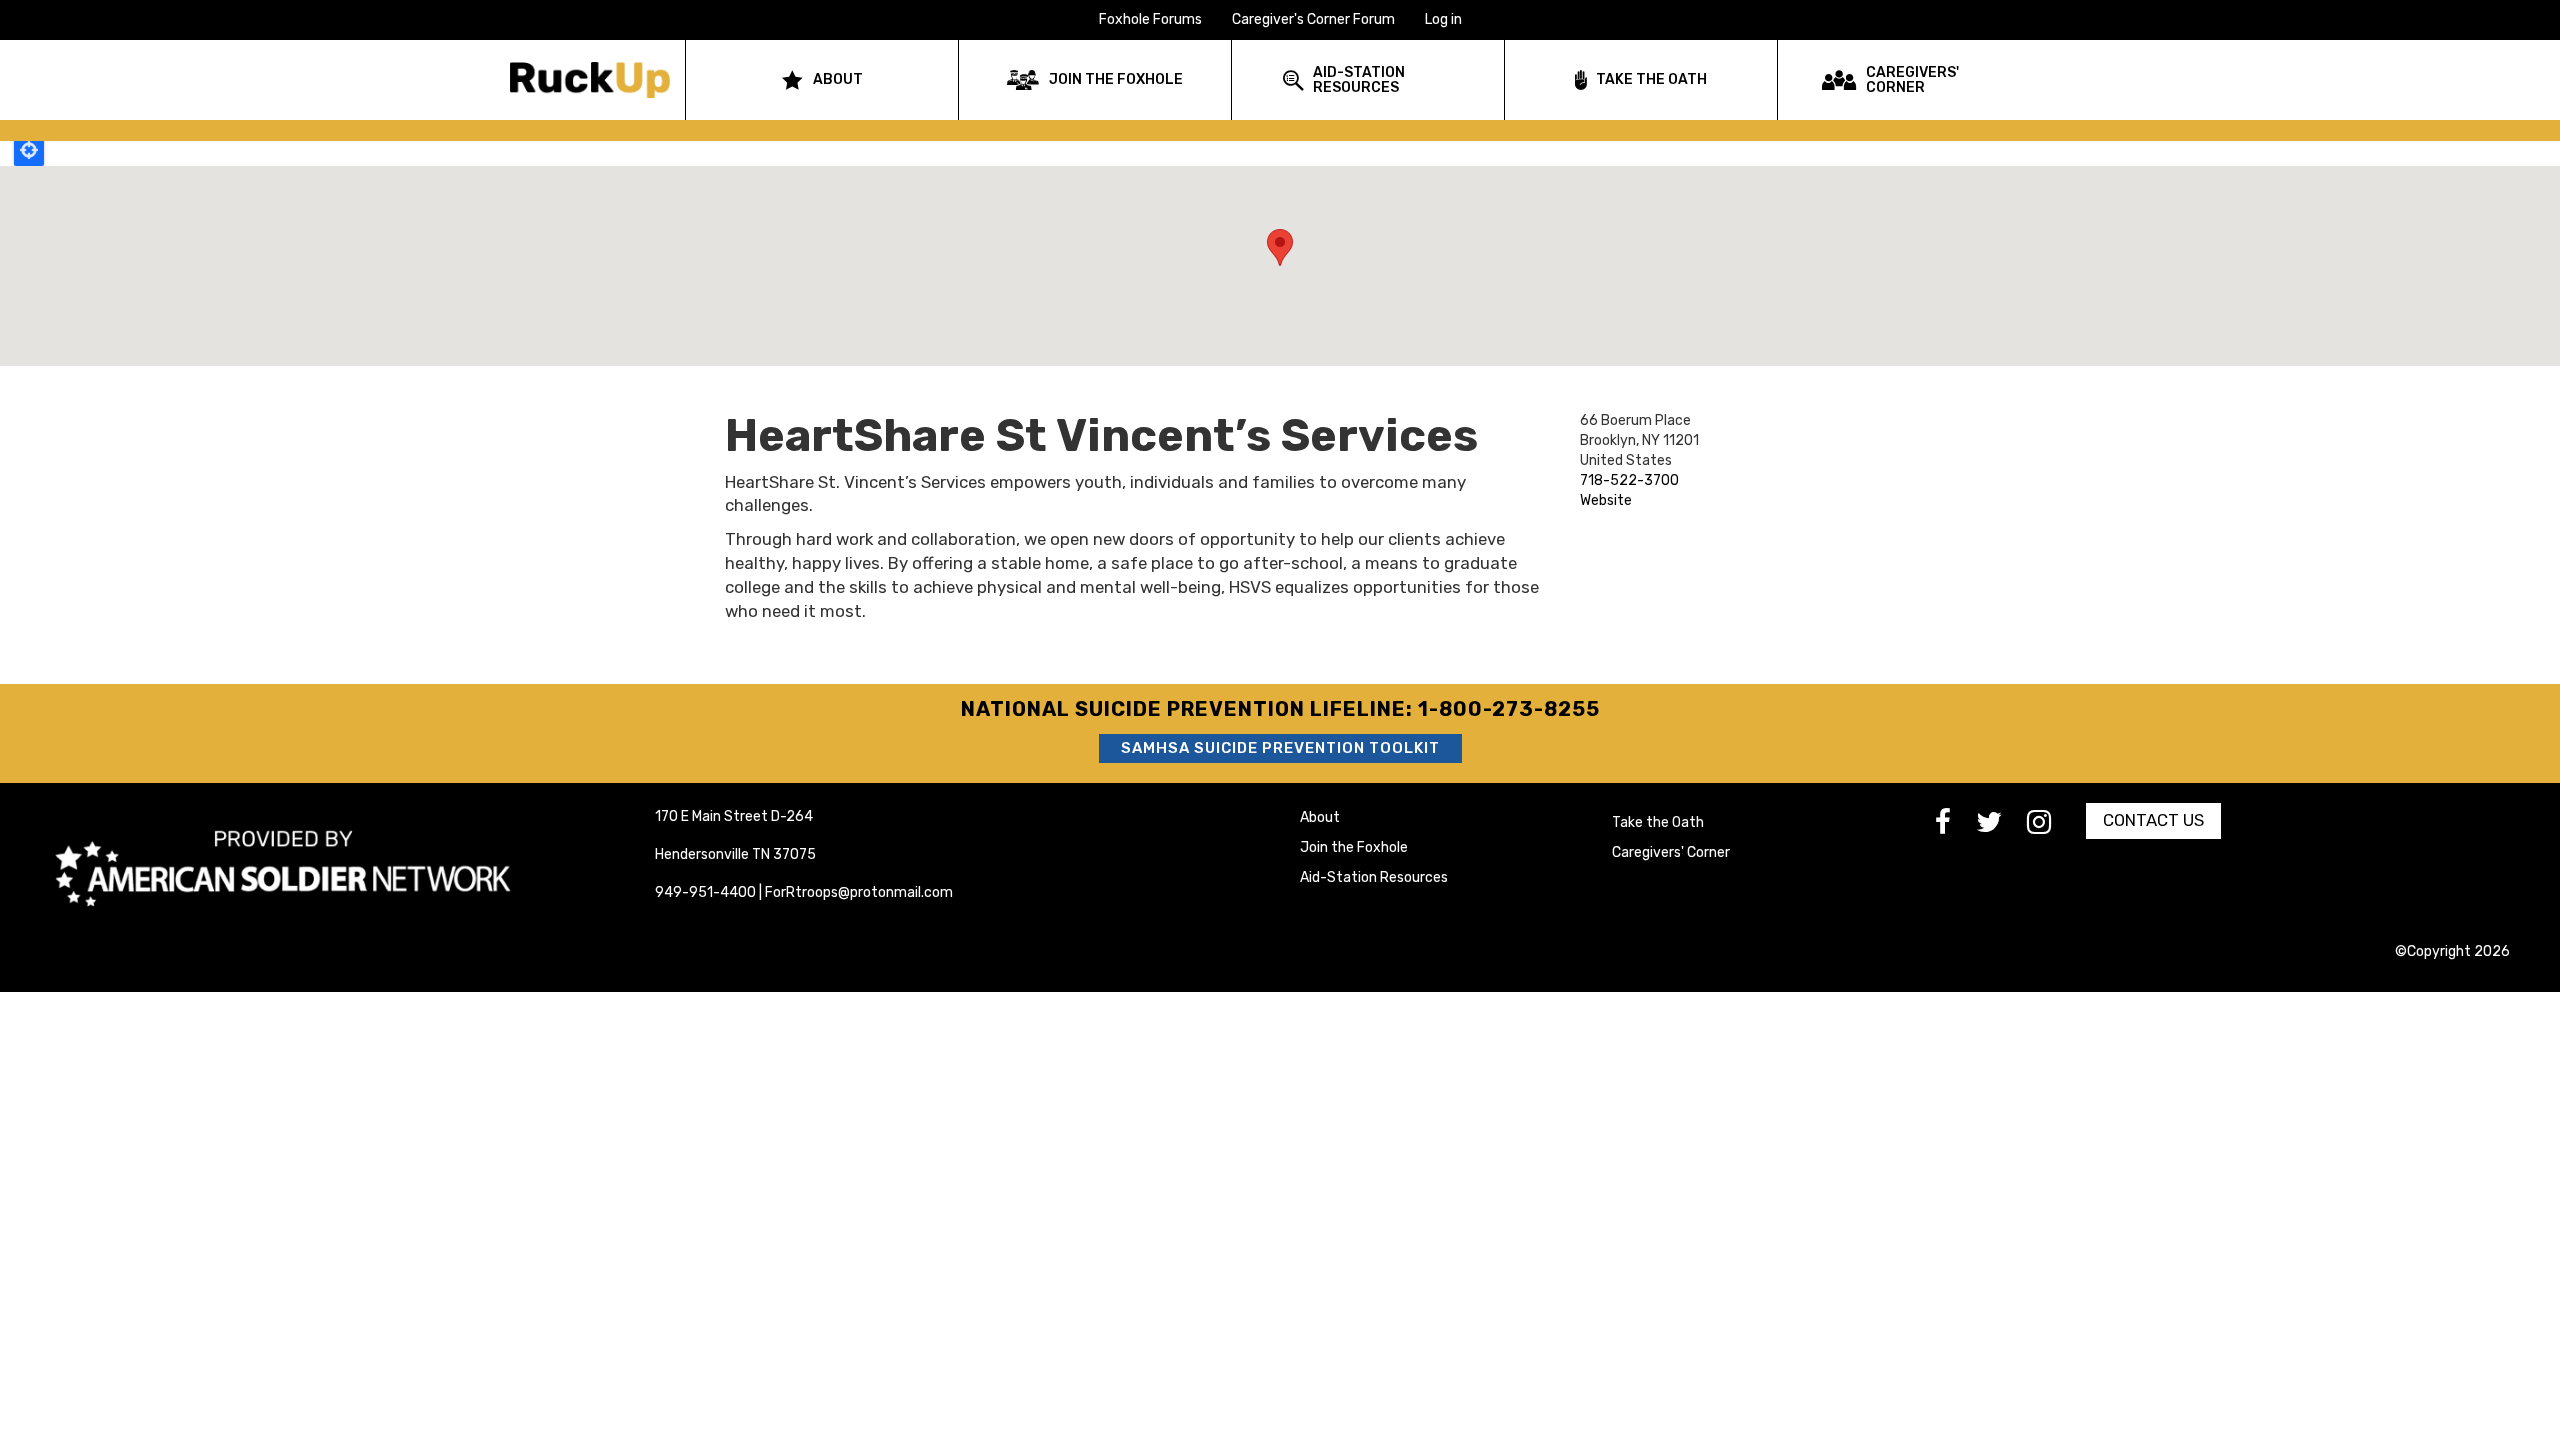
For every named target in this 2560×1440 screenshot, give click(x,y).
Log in (1443, 19)
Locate (29, 150)
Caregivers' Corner (1671, 852)
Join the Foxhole (1354, 847)
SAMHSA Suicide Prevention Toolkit (1280, 748)
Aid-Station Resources (1374, 877)
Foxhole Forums (1150, 19)
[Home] (597, 80)
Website (1606, 500)
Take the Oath (1658, 822)
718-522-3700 (1629, 480)
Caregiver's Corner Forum (1313, 19)
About (1320, 817)
